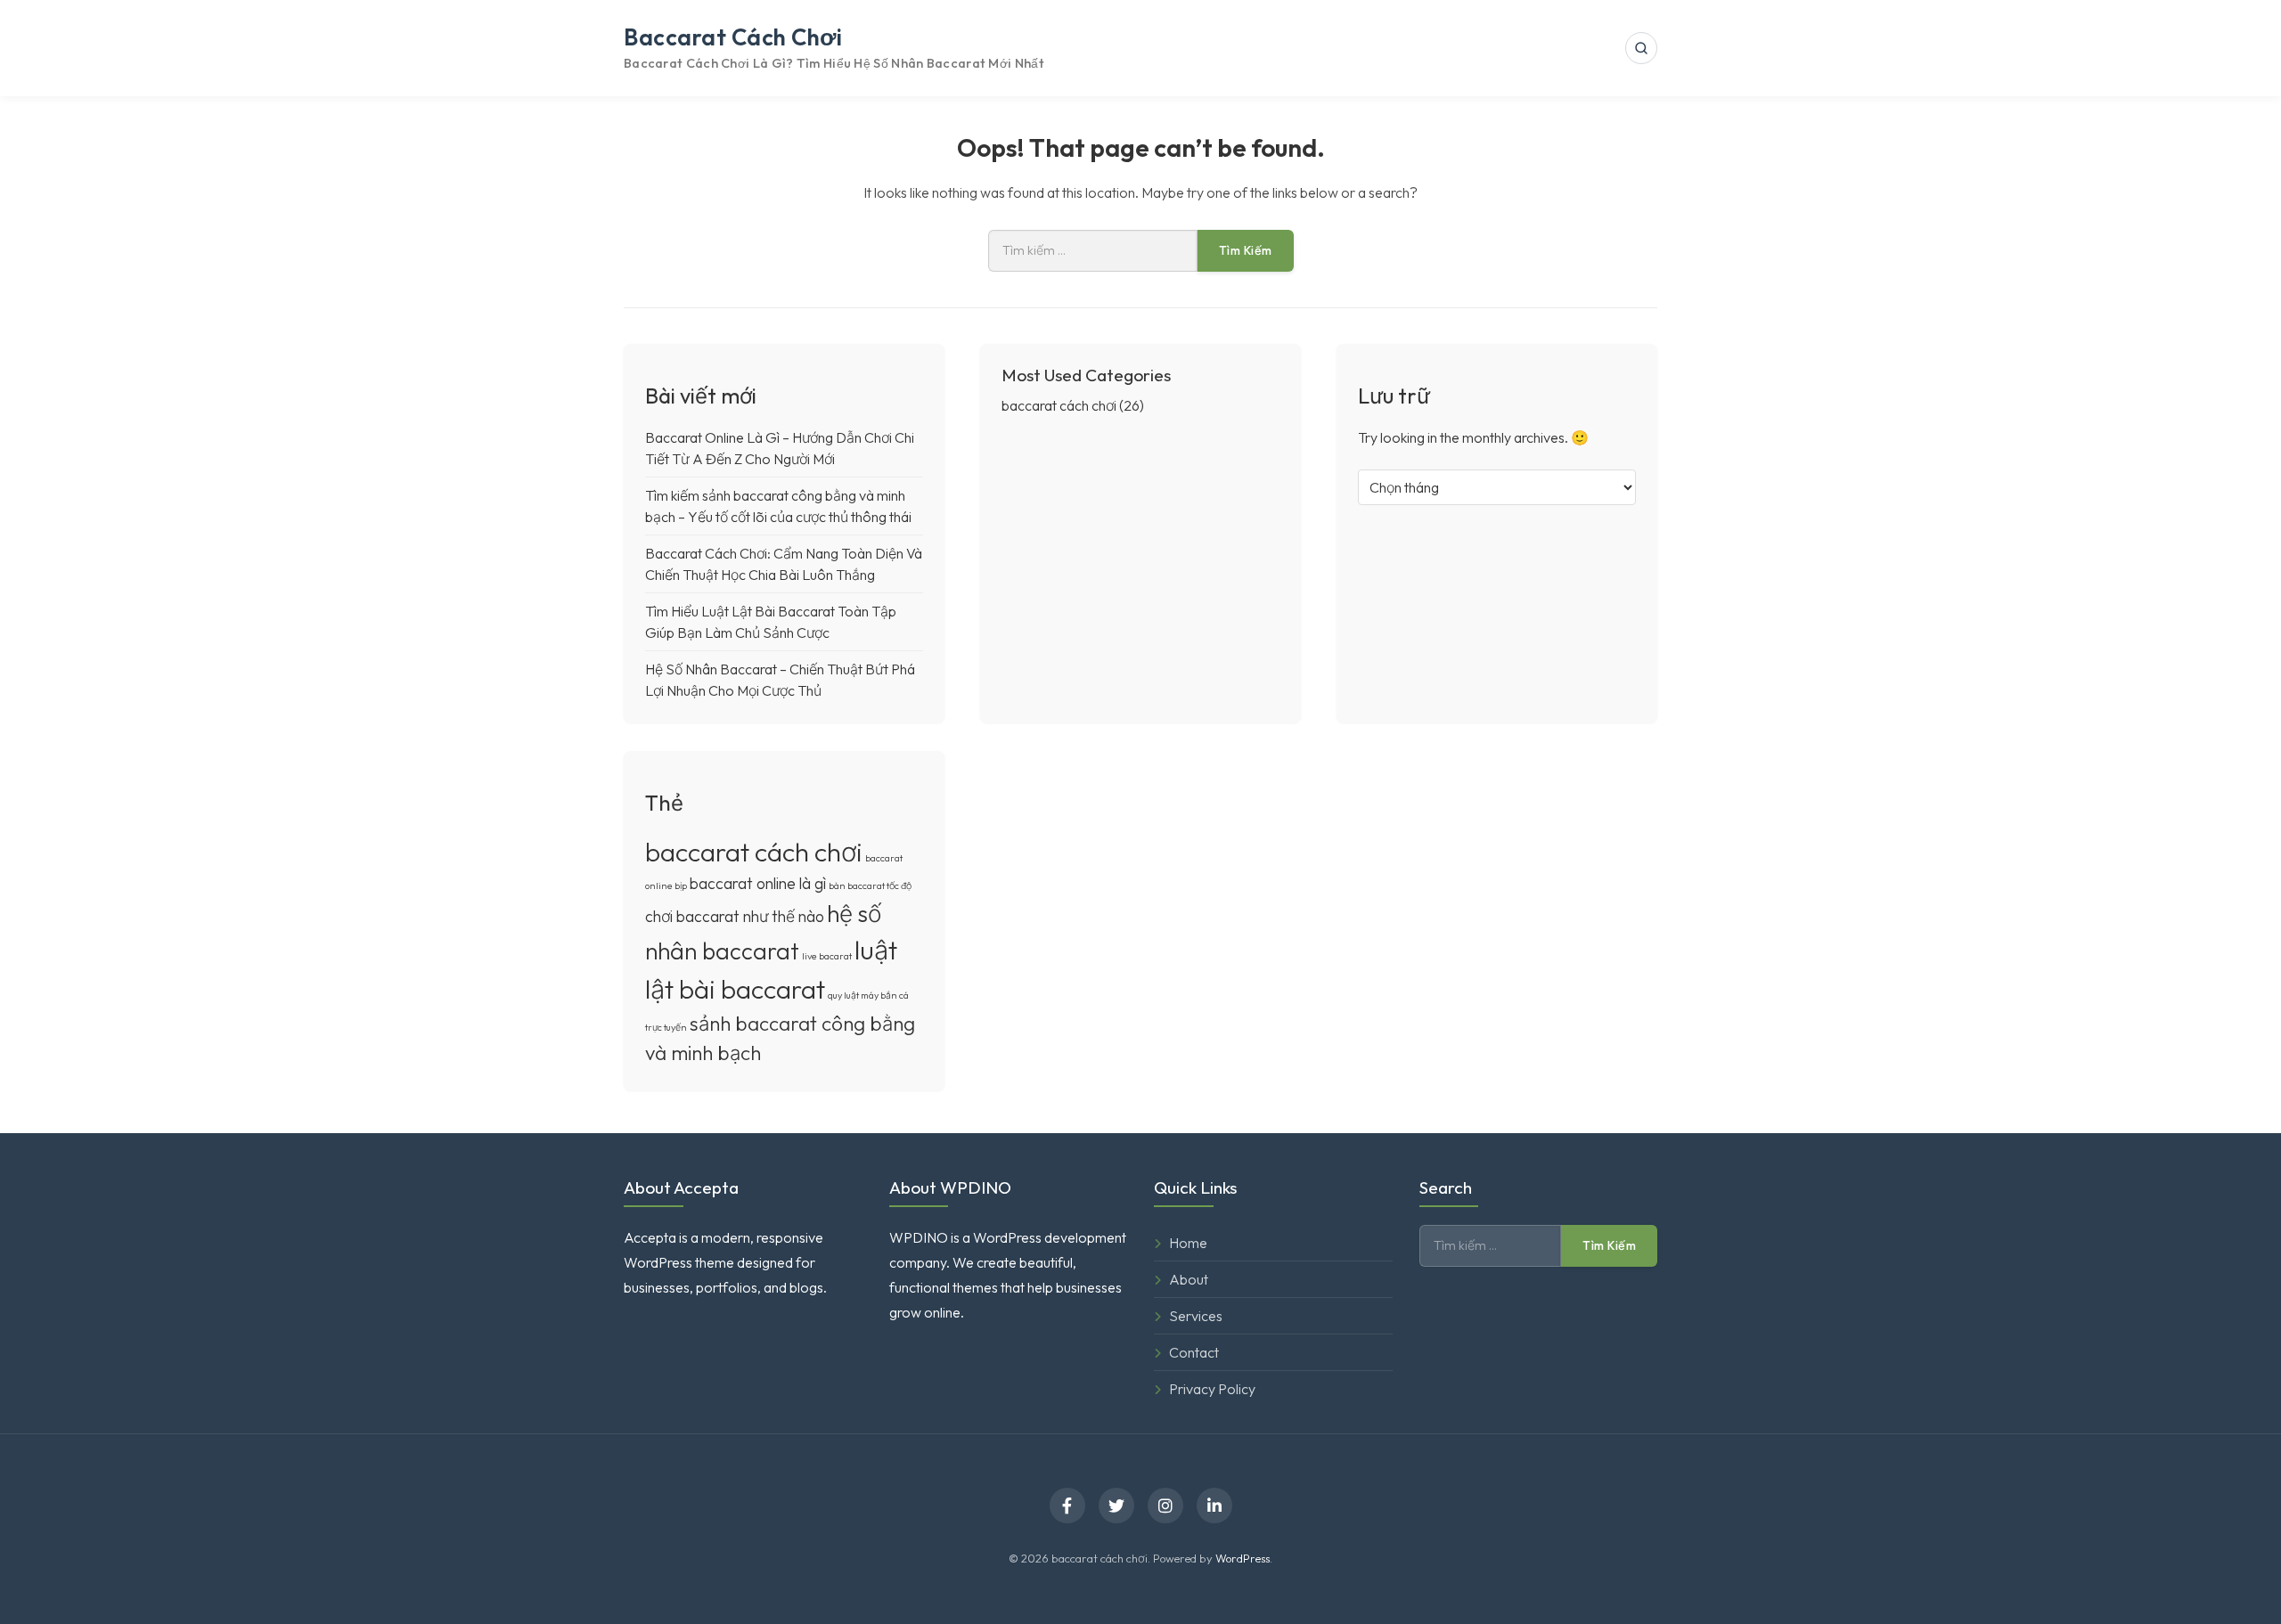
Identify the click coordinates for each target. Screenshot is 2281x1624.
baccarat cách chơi (733, 37)
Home (1188, 1243)
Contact (1194, 1352)
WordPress (1243, 1558)
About (1189, 1279)
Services (1196, 1316)
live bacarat (827, 956)
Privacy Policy (1212, 1389)
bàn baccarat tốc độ (870, 885)
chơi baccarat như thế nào (735, 916)
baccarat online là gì (758, 883)
